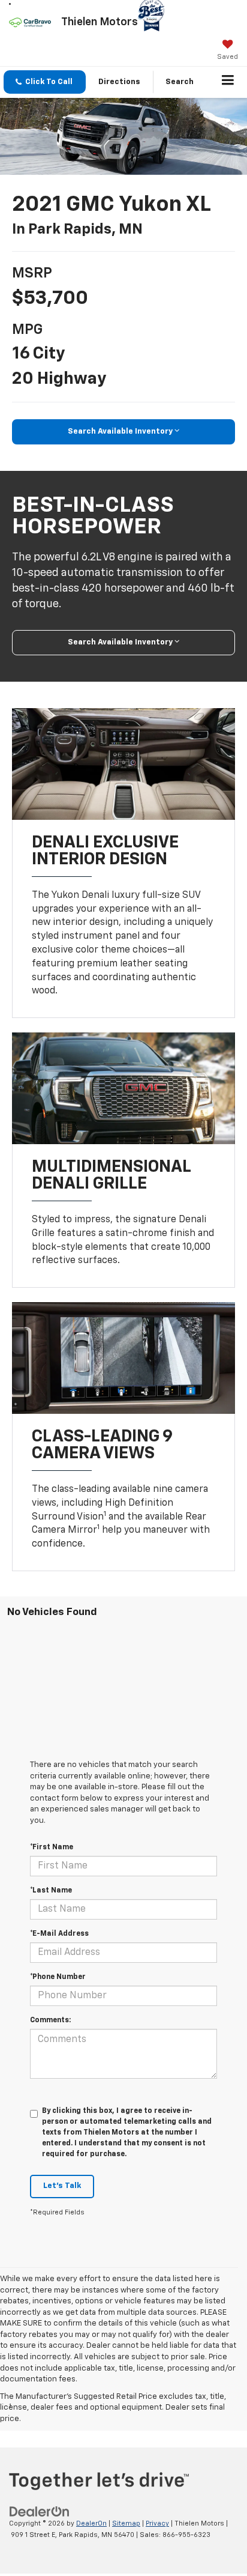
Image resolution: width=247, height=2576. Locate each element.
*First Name (52, 1847)
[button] (45, 82)
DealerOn (91, 2523)
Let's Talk (62, 2186)
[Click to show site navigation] (228, 82)
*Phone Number (58, 1977)
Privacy (157, 2523)
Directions (119, 82)
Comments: (50, 2020)
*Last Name (51, 1891)
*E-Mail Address (59, 1934)
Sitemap (126, 2523)
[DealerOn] (40, 2512)
